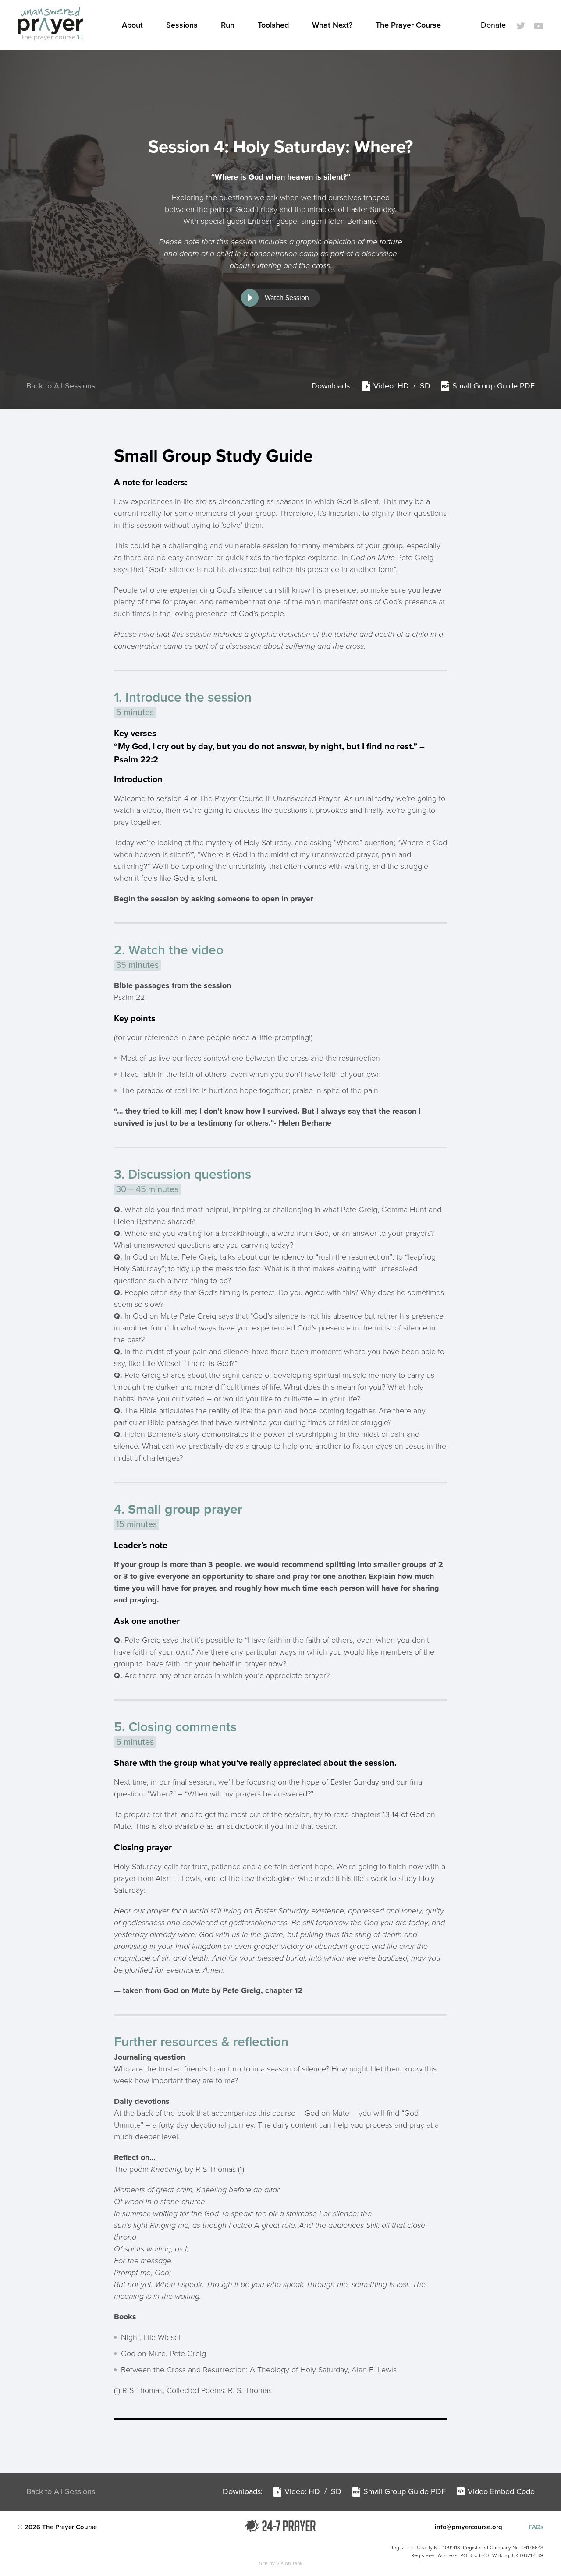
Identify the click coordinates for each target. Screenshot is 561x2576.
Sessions (182, 25)
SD (426, 386)
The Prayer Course (408, 25)
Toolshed (273, 25)
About (132, 25)
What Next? (332, 25)
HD (404, 386)
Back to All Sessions (61, 386)
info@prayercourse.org (469, 2527)
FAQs (536, 2527)
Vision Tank (289, 2563)
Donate (493, 25)
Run (228, 25)
